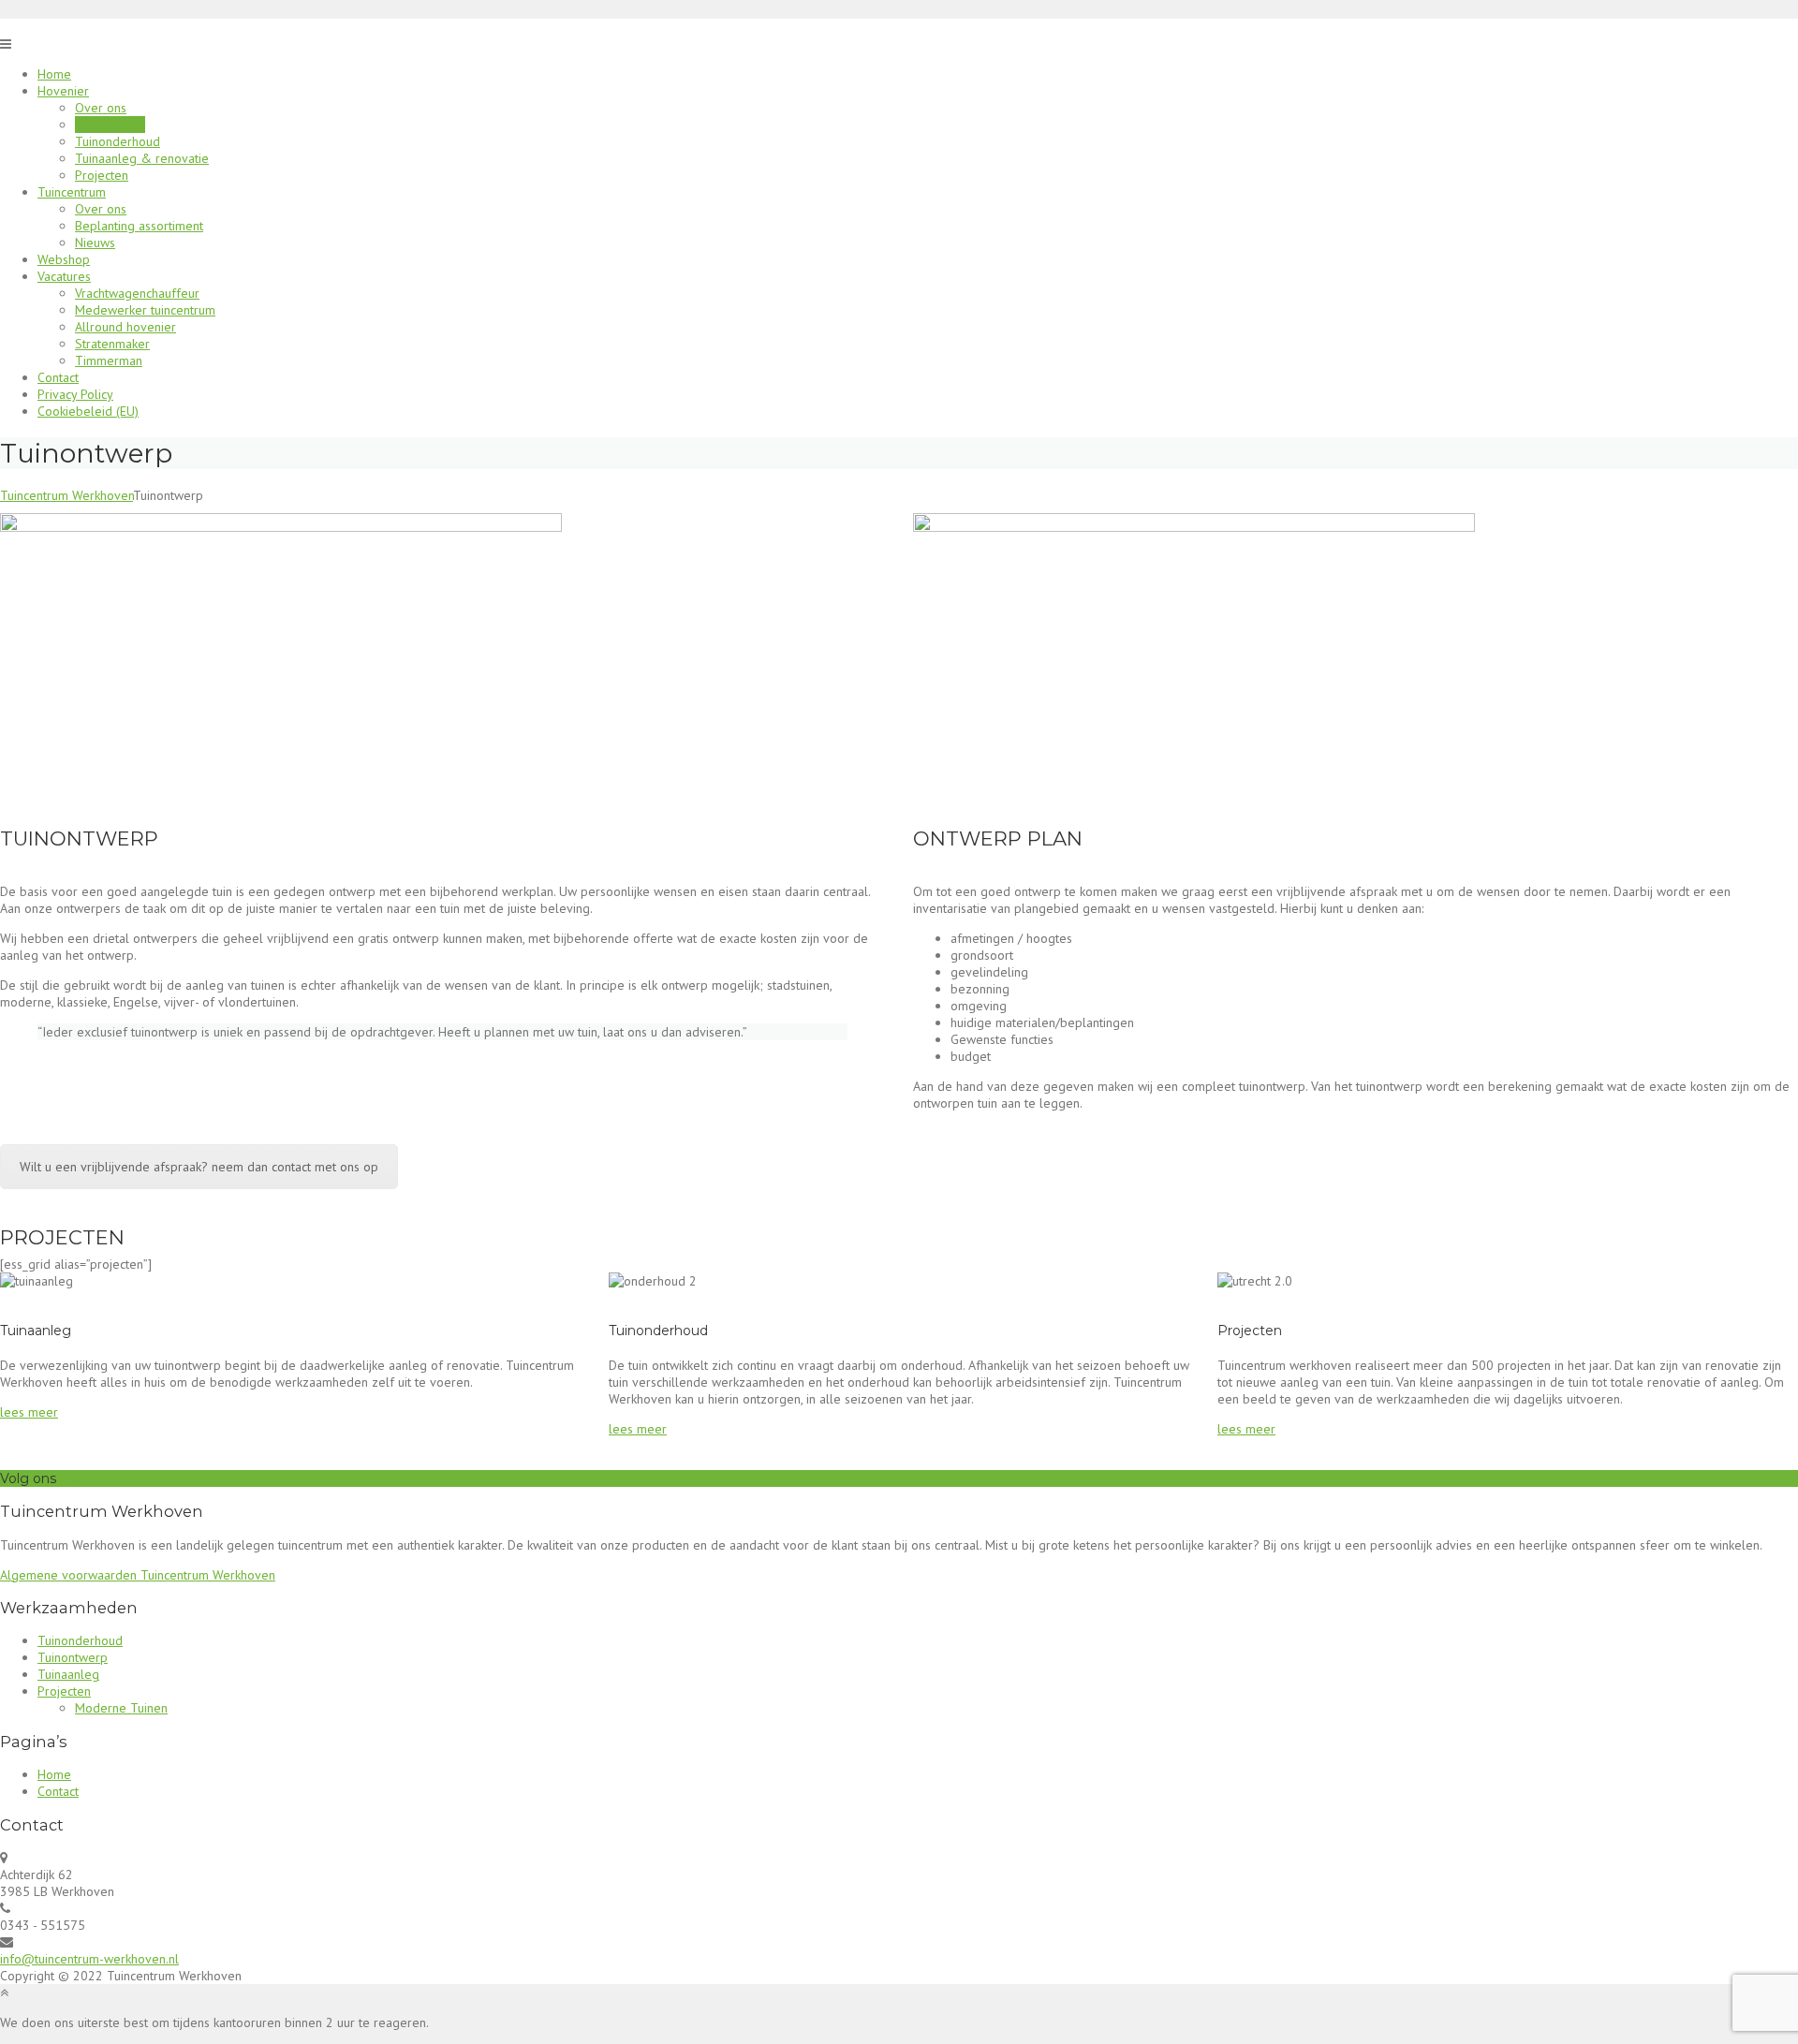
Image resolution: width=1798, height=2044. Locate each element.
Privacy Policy (75, 394)
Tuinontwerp (110, 125)
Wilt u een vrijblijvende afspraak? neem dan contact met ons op (199, 1167)
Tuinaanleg (68, 1674)
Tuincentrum (72, 192)
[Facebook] (64, 1478)
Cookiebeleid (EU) (88, 411)
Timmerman (109, 360)
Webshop (64, 259)
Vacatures (64, 276)
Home (54, 74)
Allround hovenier (125, 327)
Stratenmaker (112, 344)
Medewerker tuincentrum (145, 310)
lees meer (29, 1412)
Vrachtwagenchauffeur (137, 293)
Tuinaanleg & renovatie (142, 158)
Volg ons (28, 1478)
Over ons (101, 108)
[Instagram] (77, 1478)
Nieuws (95, 243)
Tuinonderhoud (118, 141)
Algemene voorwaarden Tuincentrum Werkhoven (138, 1575)
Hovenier (63, 91)
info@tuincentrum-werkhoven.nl (89, 1959)
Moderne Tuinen (121, 1708)
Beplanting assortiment (139, 226)
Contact (58, 377)
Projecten (102, 175)
